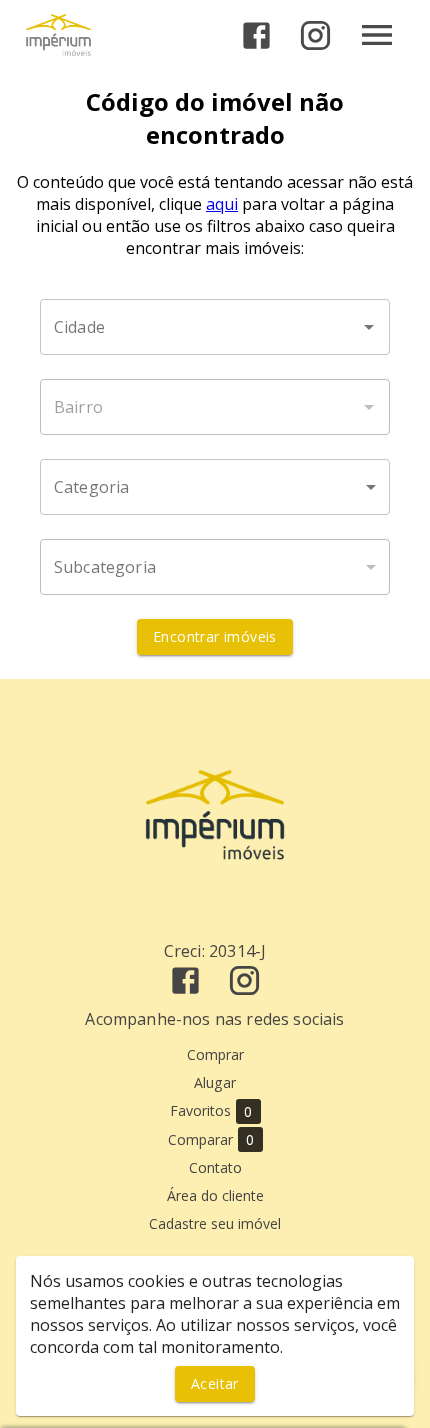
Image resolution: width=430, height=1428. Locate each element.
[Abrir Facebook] (256, 35)
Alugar (215, 1082)
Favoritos (211, 1111)
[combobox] (215, 327)
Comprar (215, 1054)
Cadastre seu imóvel (215, 1223)
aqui (222, 204)
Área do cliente (215, 1195)
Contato (215, 1167)
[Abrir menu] (377, 35)
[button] (215, 487)
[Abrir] (369, 327)
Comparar (211, 1140)
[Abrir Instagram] (315, 35)
